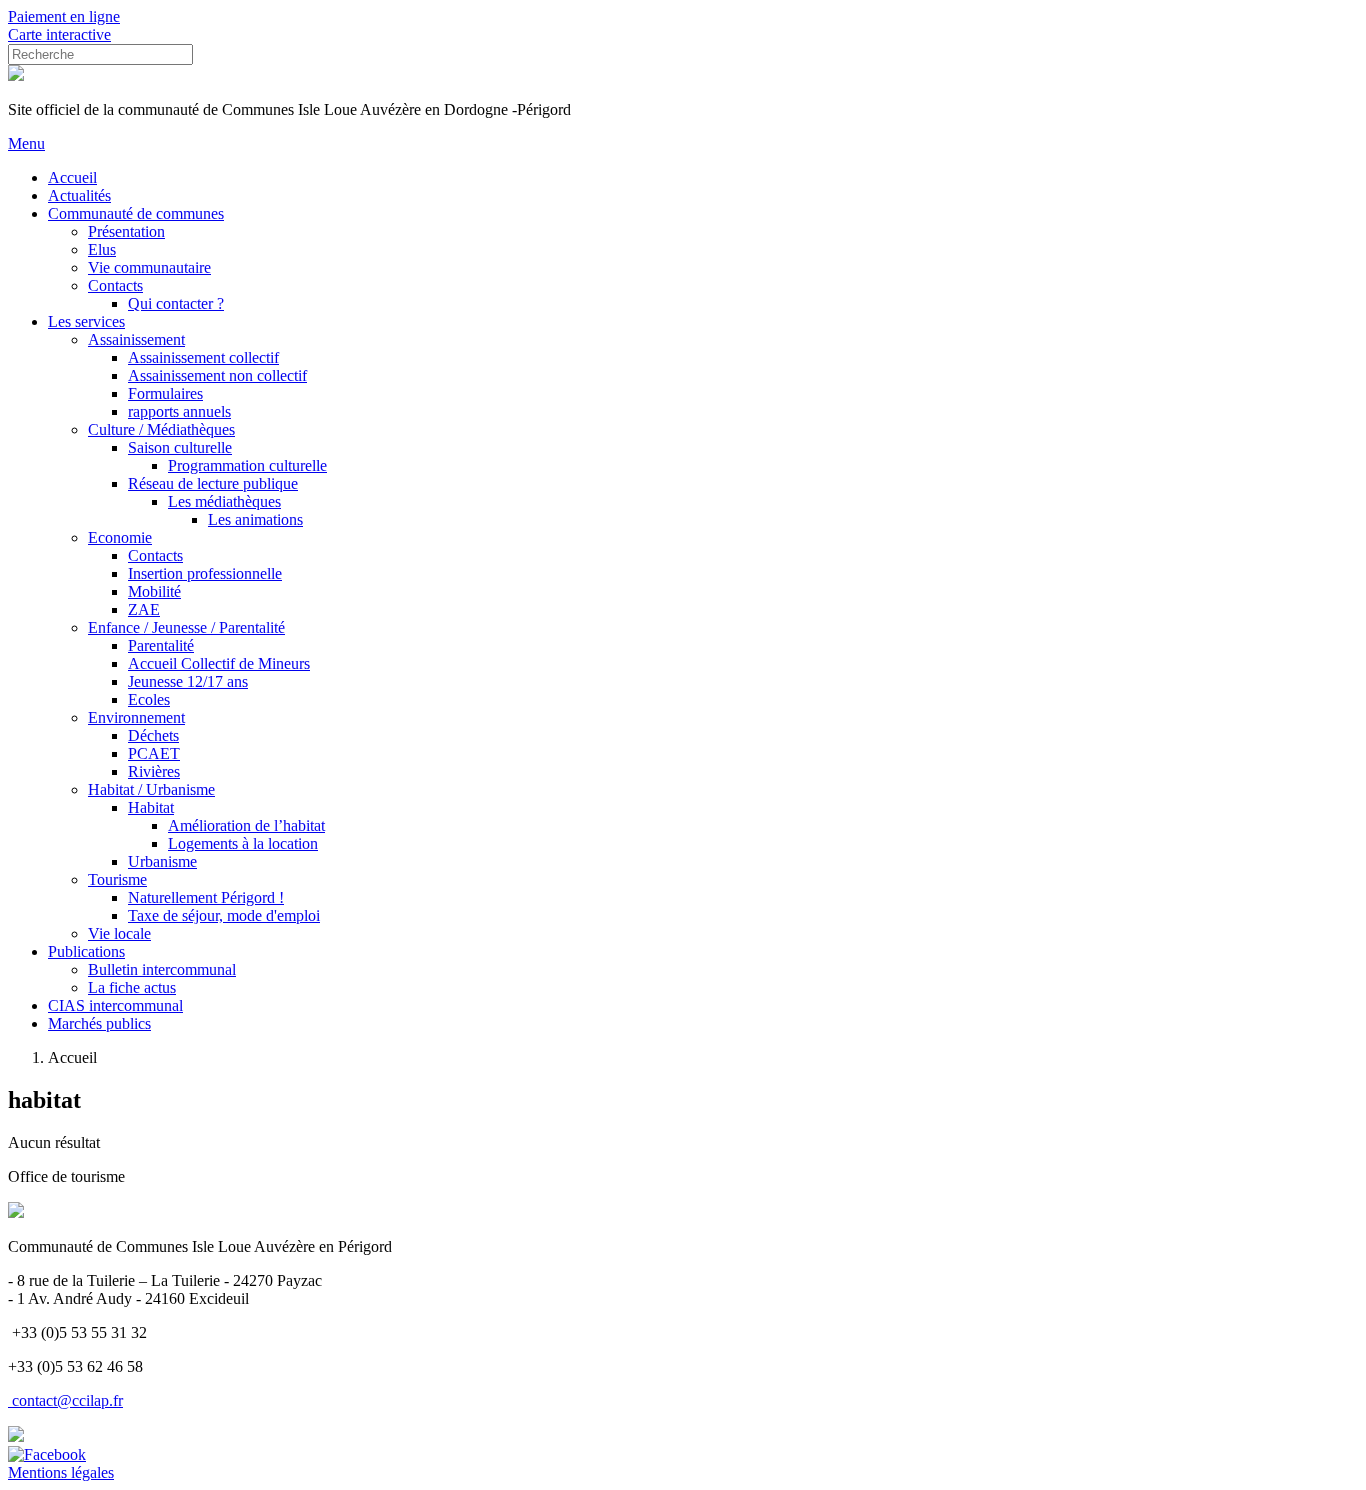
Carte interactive (59, 34)
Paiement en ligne (64, 16)
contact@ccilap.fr (67, 1400)
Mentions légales (61, 1472)
